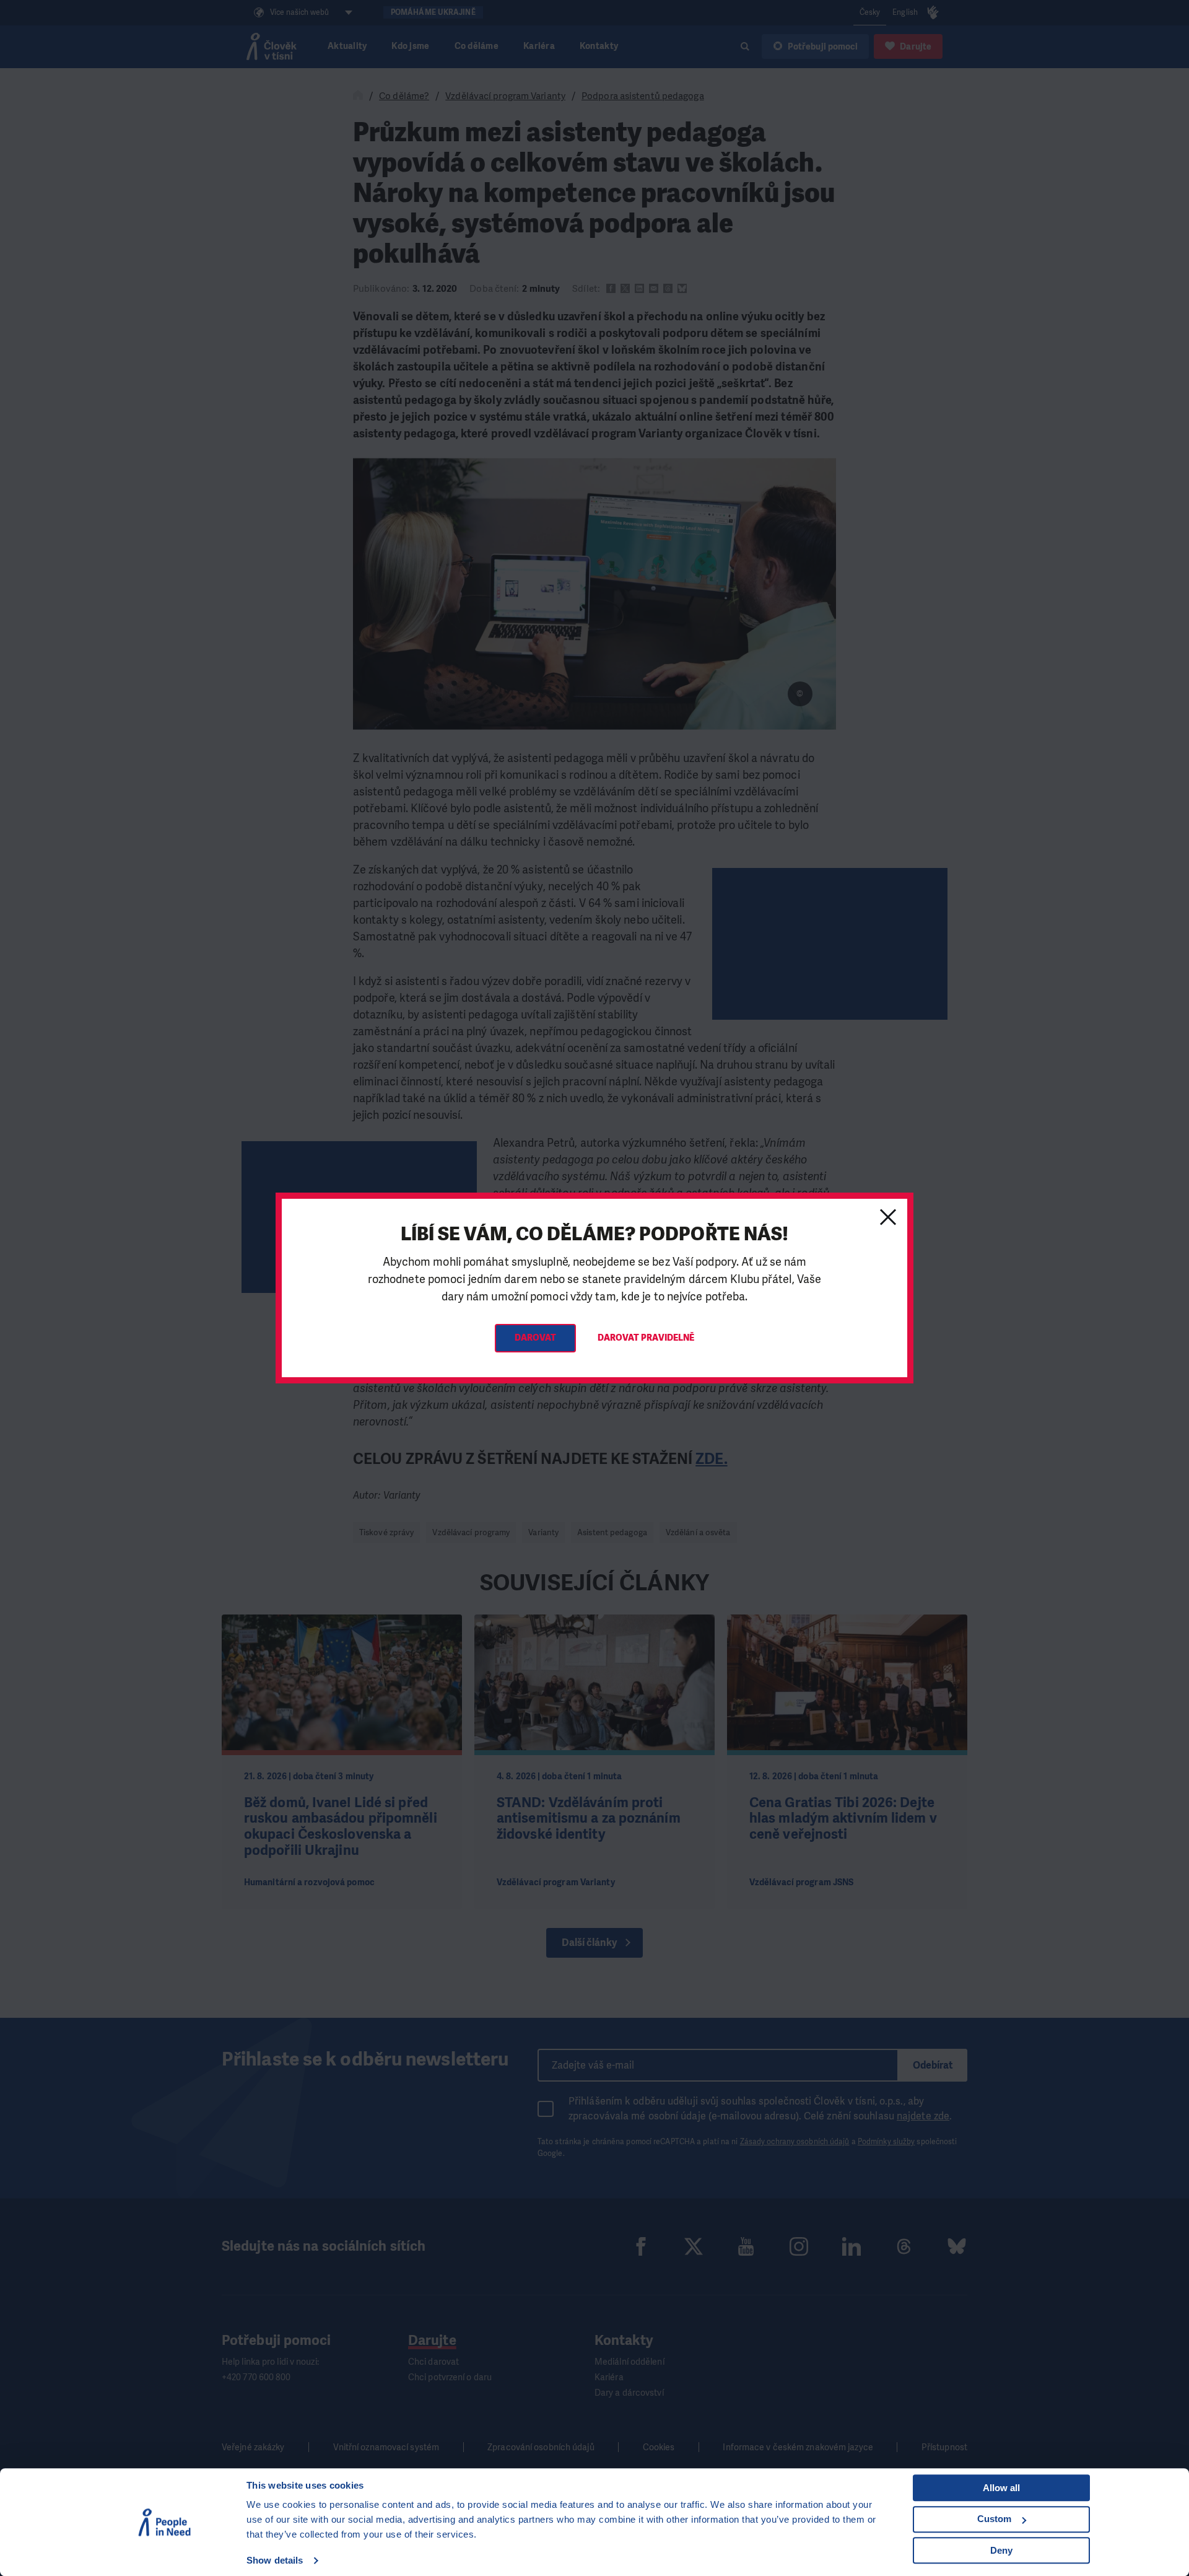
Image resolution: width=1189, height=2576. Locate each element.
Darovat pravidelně (646, 1338)
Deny (1001, 2550)
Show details (275, 2560)
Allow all (1001, 2488)
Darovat (536, 1338)
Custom (994, 2519)
